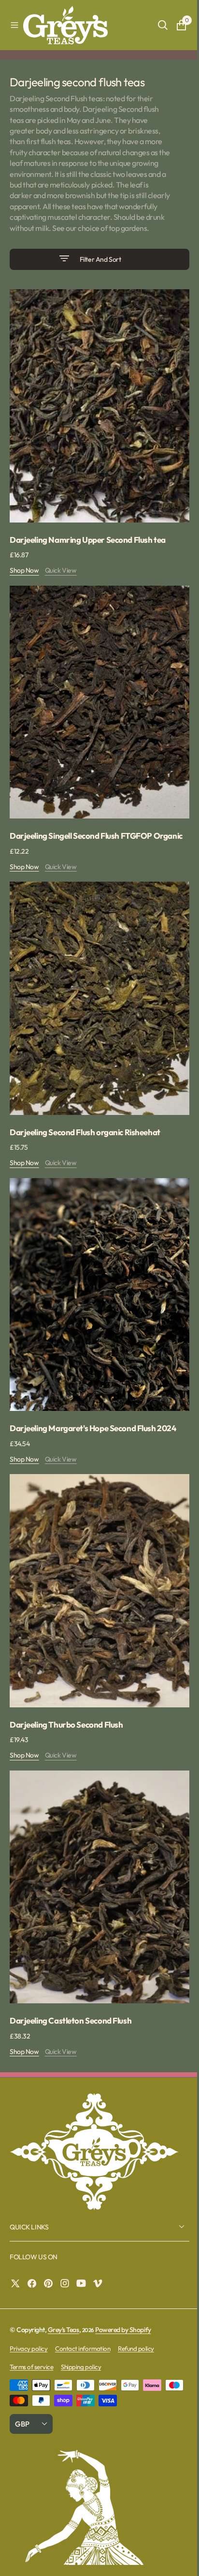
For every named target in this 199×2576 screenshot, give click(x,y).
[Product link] (96, 412)
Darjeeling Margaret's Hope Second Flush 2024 (93, 1411)
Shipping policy (81, 2331)
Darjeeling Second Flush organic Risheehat (85, 1124)
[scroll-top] (175, 2560)
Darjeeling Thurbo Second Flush (66, 1698)
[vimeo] (100, 2248)
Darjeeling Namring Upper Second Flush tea (88, 541)
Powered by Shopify (123, 2294)
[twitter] (18, 2248)
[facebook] (34, 2248)
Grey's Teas (64, 2294)
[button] (14, 25)
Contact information (83, 2312)
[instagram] (67, 2248)
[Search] (156, 25)
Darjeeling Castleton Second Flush (71, 1985)
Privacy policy (28, 2312)
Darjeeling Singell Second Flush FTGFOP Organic (81, 833)
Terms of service (31, 2331)
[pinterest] (51, 2248)
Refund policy (136, 2312)
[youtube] (84, 2248)
